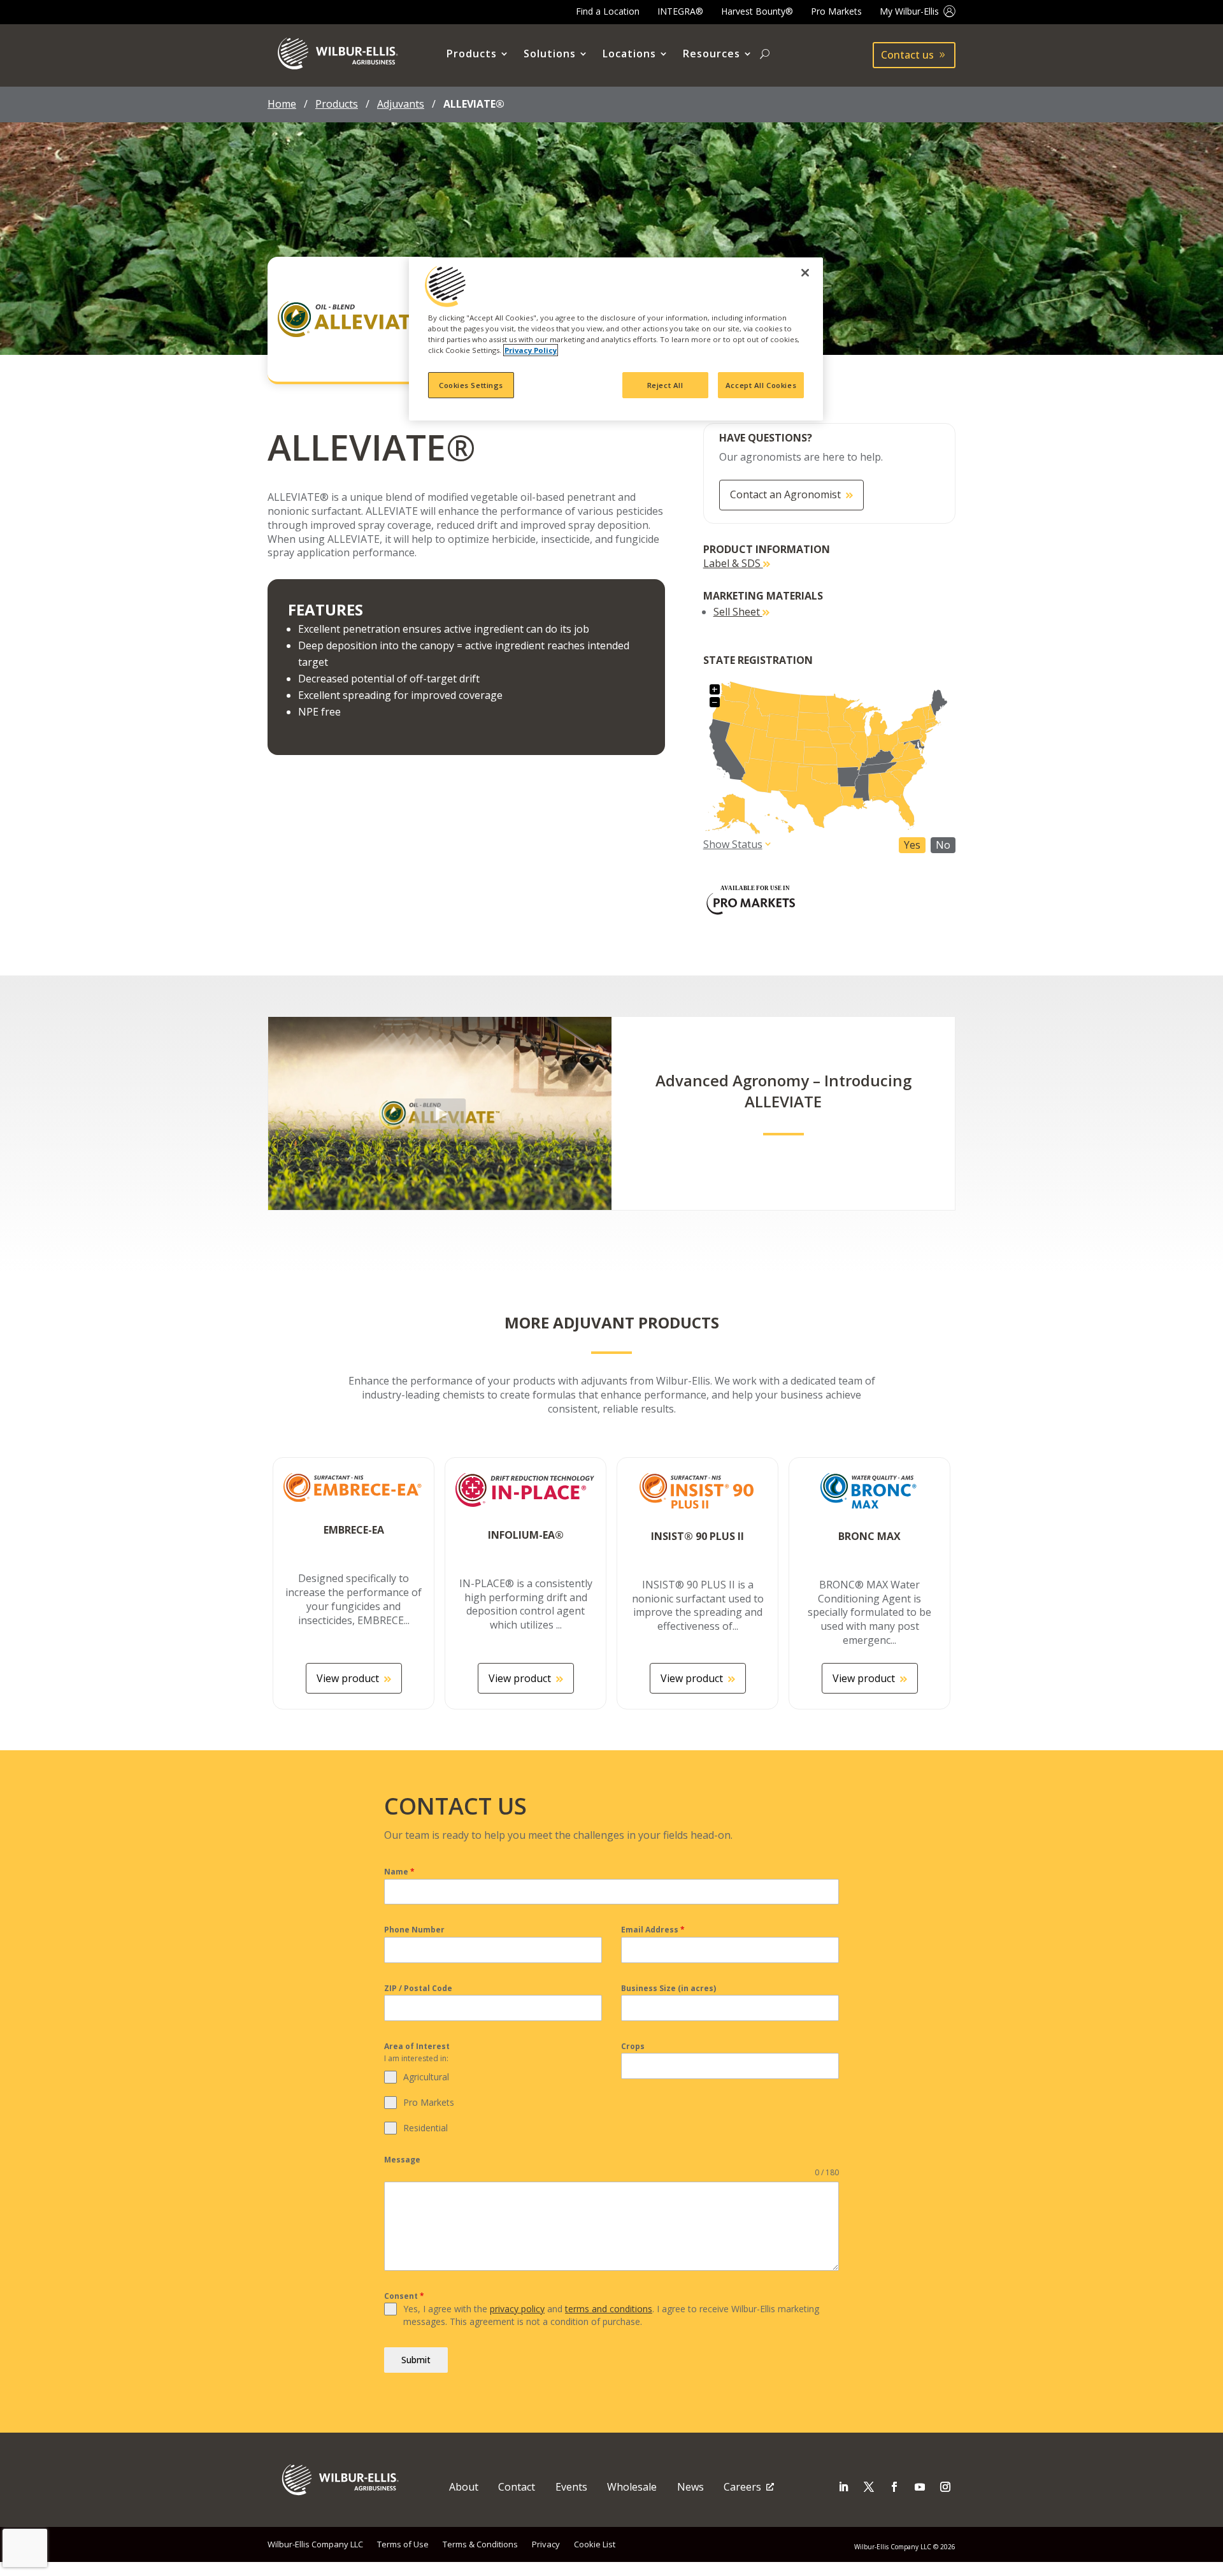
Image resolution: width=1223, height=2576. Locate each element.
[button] (440, 1113)
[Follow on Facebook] (894, 2487)
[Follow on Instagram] (945, 2487)
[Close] (805, 273)
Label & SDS (733, 563)
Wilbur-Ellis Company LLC (315, 2544)
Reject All (665, 385)
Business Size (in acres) (669, 1988)
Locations (629, 54)
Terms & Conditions (480, 2544)
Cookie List (595, 2544)
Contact (517, 2487)
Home (282, 104)
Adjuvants (401, 104)
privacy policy (517, 2309)
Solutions (550, 54)
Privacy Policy (531, 350)
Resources (712, 54)
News (690, 2487)
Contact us (907, 55)
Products (472, 54)
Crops (633, 2046)
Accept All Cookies (761, 385)
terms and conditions (609, 2309)
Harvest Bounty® (757, 11)
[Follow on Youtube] (920, 2487)
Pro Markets (836, 11)
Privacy (546, 2544)
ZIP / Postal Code (418, 1988)
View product (348, 1678)
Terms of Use (403, 2544)
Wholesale (632, 2487)
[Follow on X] (869, 2487)
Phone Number (414, 1930)
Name (399, 1872)
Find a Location (608, 11)
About (464, 2487)
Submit (416, 2360)
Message (402, 2160)
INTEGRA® (680, 11)
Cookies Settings (471, 385)
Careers (742, 2487)
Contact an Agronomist (785, 494)
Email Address (653, 1930)
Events (571, 2487)
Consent (404, 2296)
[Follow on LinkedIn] (843, 2487)
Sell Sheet (738, 612)
